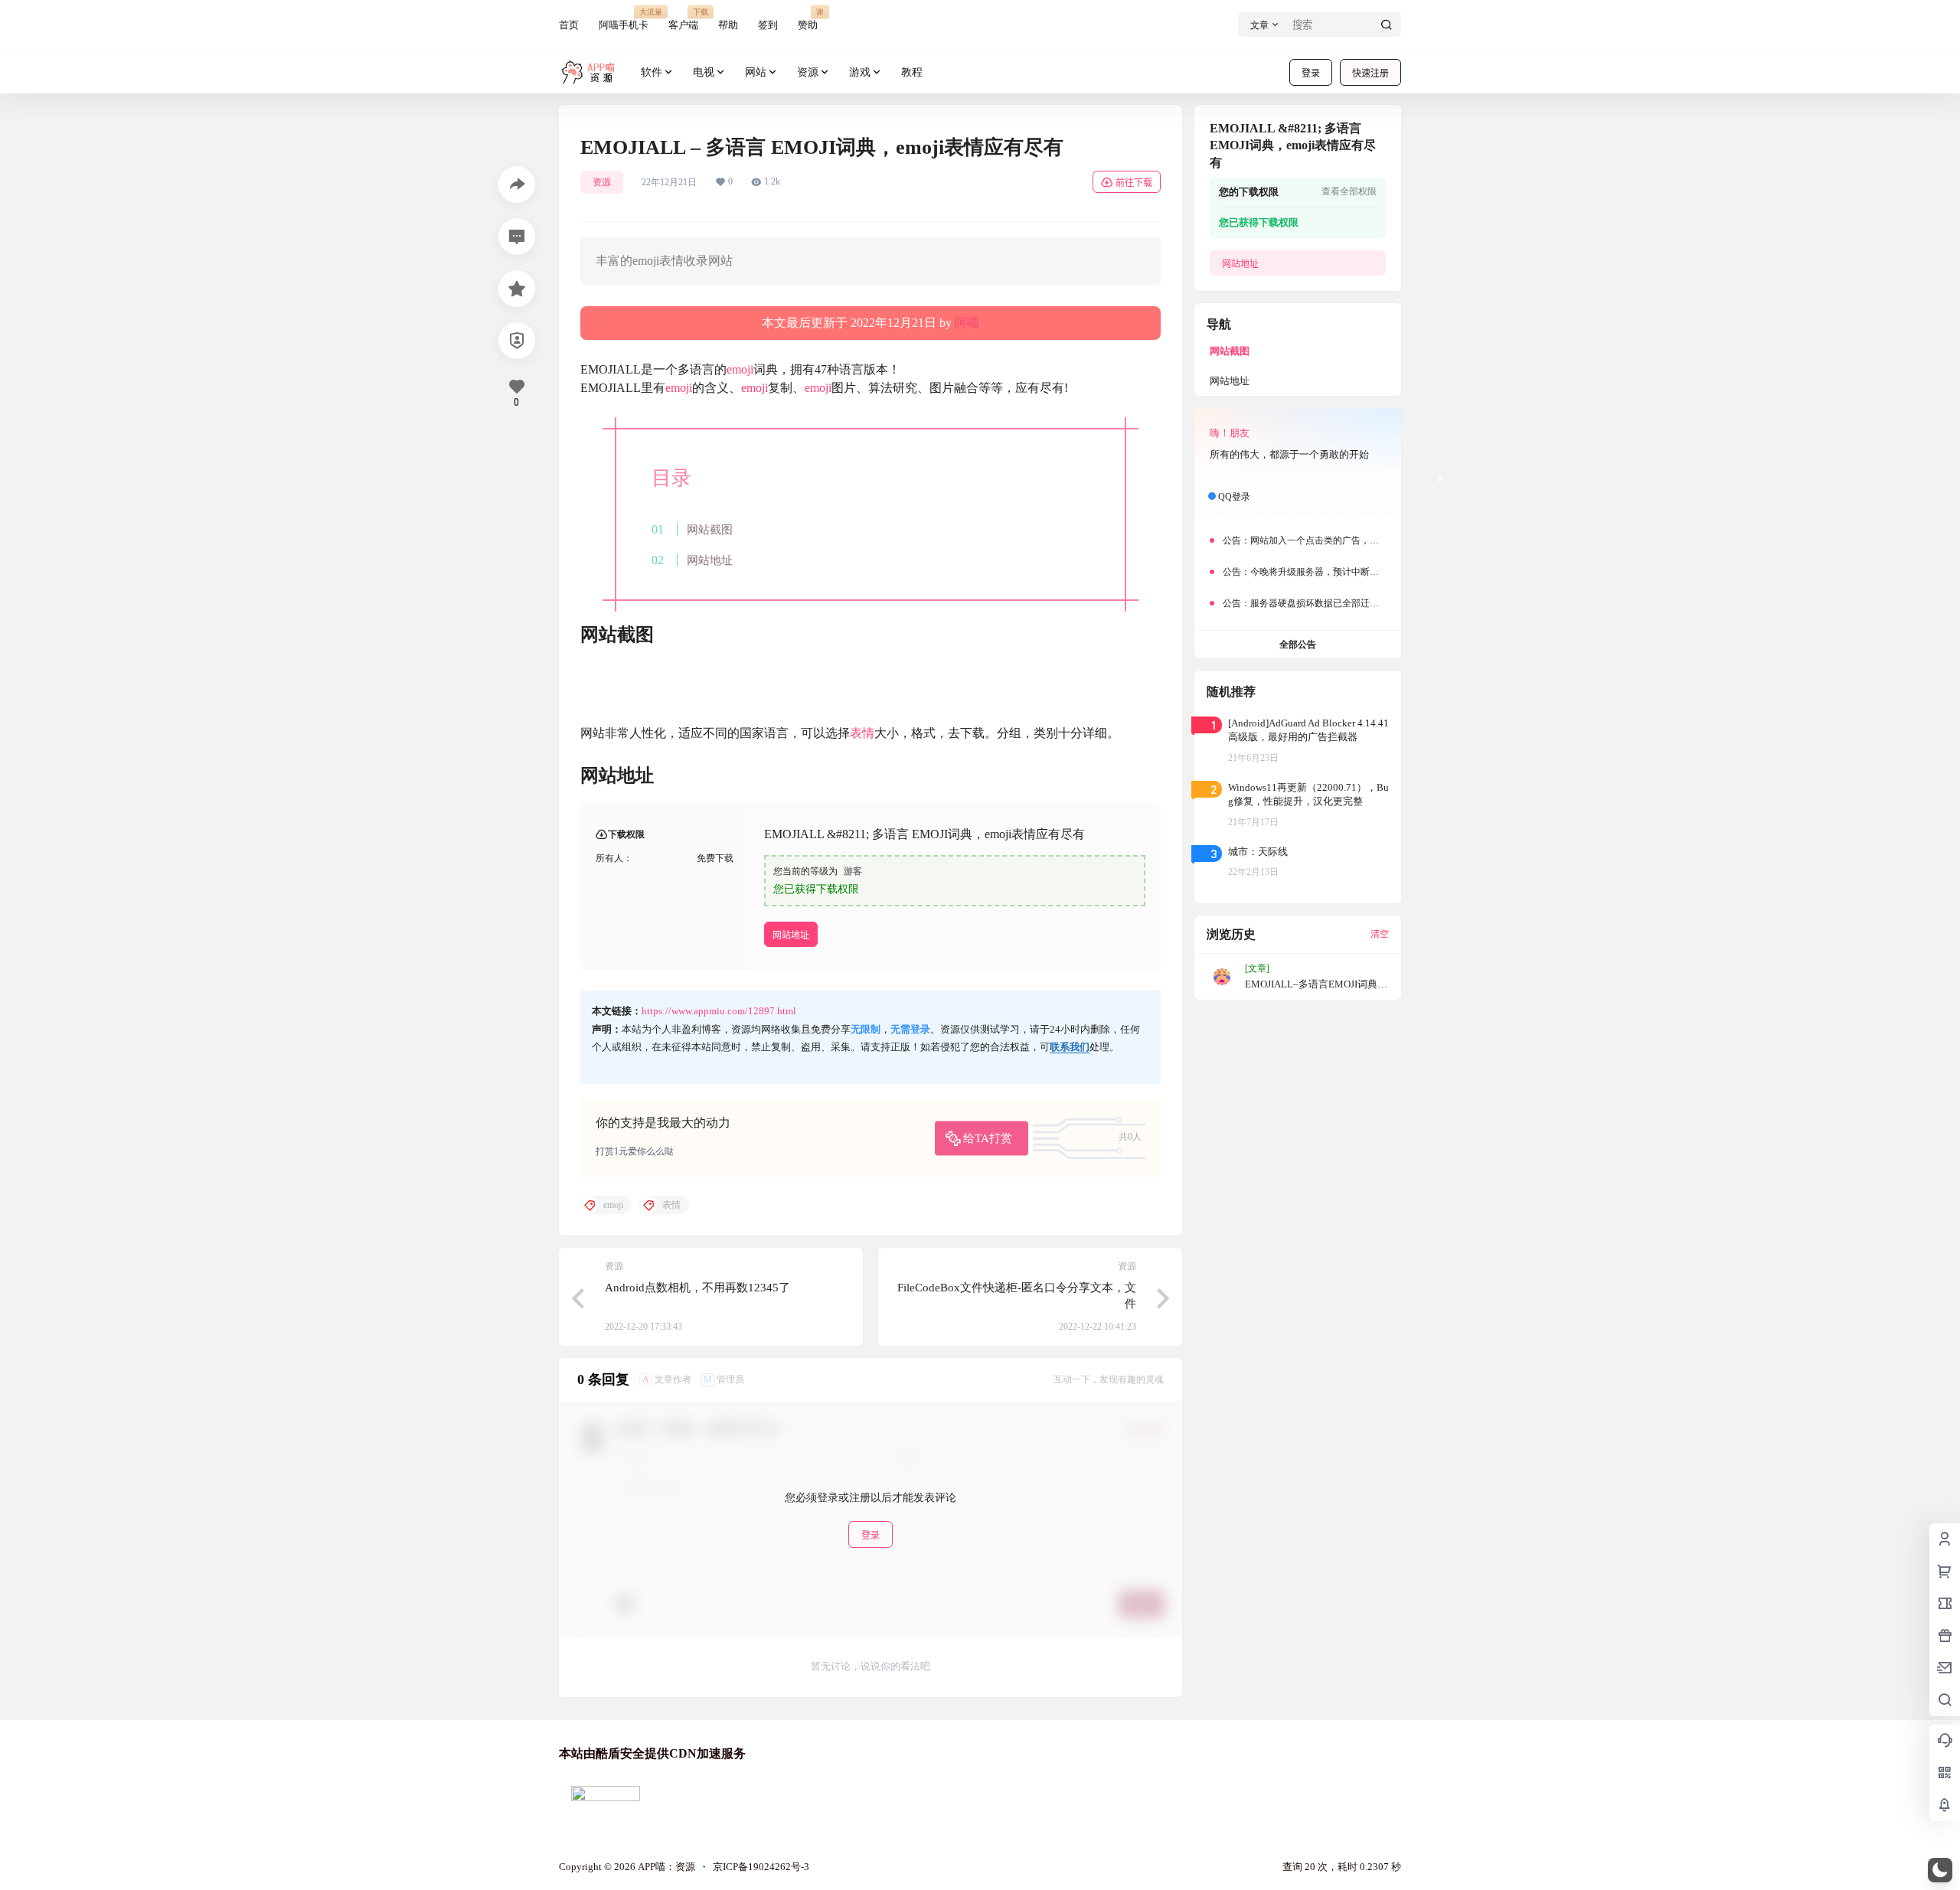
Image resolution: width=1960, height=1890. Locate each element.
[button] (1940, 1870)
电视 (704, 72)
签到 (768, 25)
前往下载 (1134, 183)
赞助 (808, 19)
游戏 (860, 72)
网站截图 (710, 529)
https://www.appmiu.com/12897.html (719, 1011)
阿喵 (967, 323)
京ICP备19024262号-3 (761, 1867)
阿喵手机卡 (624, 19)
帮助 (728, 25)
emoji (740, 369)
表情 (862, 733)
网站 (756, 72)
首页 (569, 25)
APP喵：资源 (665, 1867)
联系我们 (1070, 1047)
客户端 (683, 19)
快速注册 (1370, 73)
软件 (652, 72)
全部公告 (1298, 645)
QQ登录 (1234, 497)
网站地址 (710, 560)
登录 (1311, 73)
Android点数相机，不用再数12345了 (697, 1288)
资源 (808, 72)
